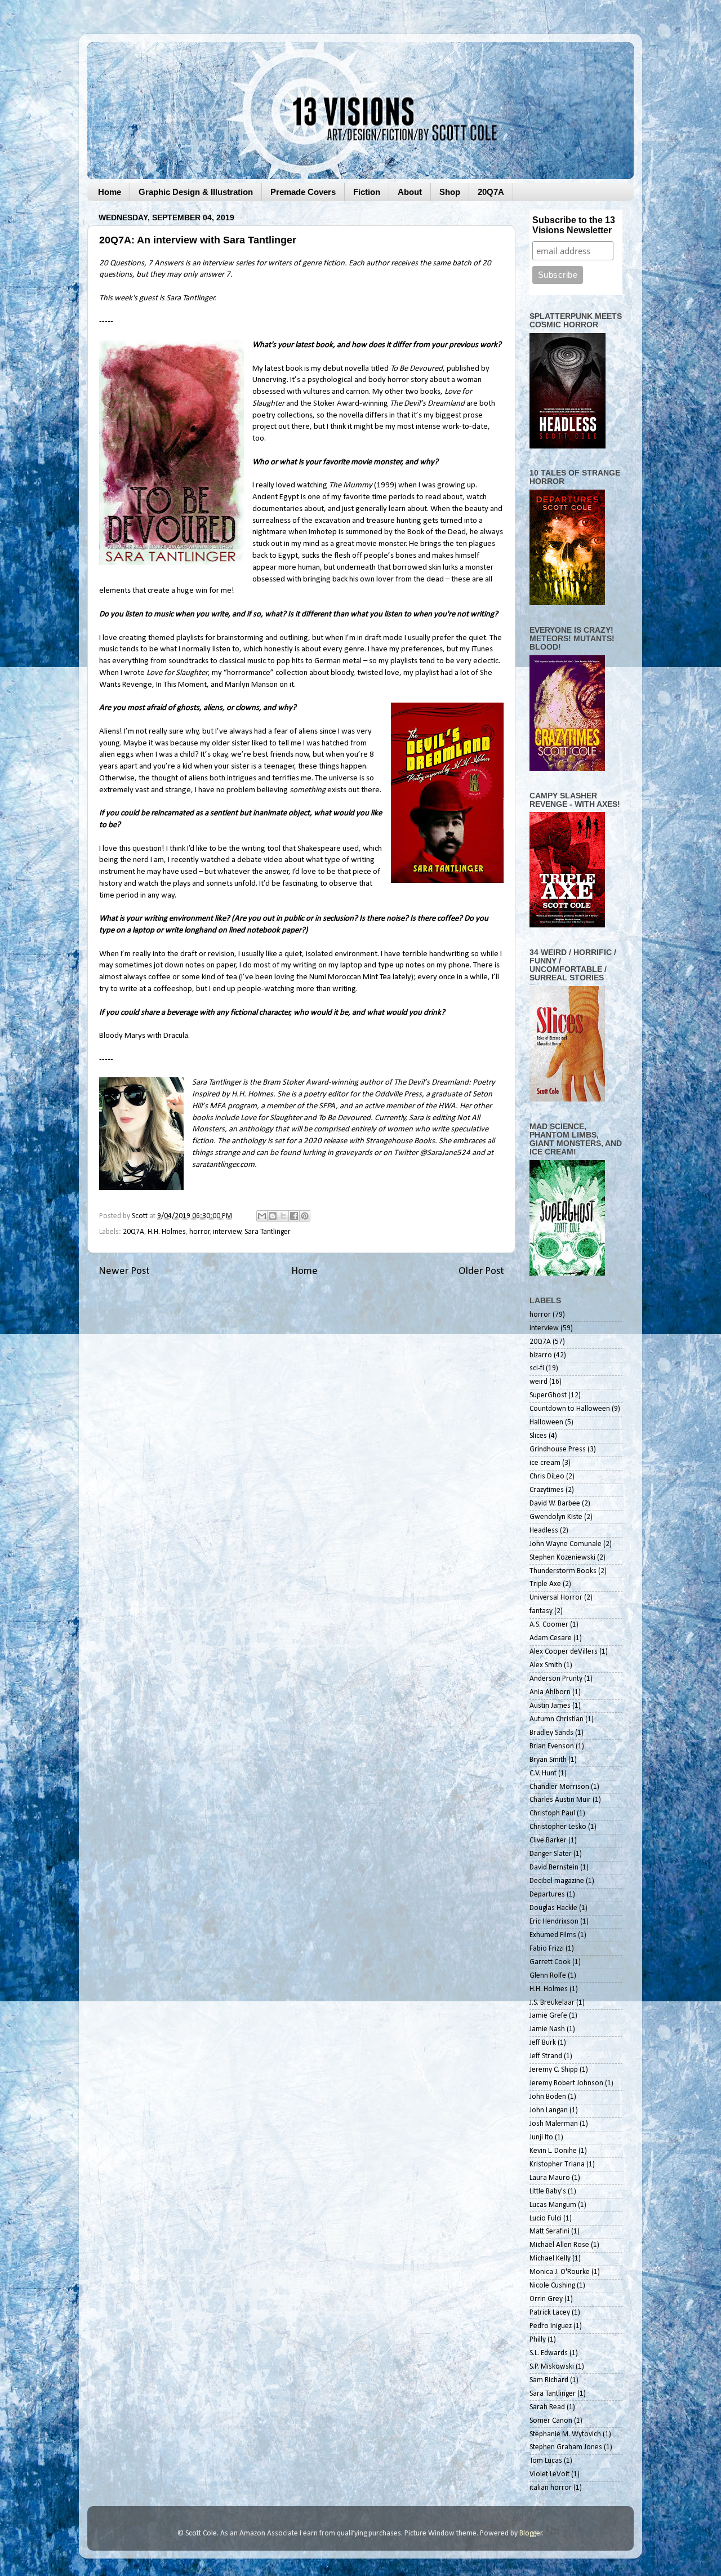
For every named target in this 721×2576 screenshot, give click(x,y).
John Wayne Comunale (566, 1544)
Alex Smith (546, 1665)
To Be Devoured (417, 369)
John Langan (549, 2110)
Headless (544, 1531)
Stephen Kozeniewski (562, 1558)
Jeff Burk (543, 2043)
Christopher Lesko (558, 1827)
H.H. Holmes (167, 1232)
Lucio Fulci (546, 2219)
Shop (450, 192)
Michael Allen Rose (559, 2245)
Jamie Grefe (548, 2016)
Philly (538, 2340)
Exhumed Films (553, 1935)
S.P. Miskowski (552, 2367)
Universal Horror (556, 1598)
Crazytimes (547, 1490)
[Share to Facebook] (294, 1216)
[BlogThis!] (273, 1216)
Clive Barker (548, 1840)
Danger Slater (551, 1854)
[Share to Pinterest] (305, 1216)
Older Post (481, 1271)
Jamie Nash (547, 2029)
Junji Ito (541, 2137)
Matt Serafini (549, 2231)
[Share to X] (283, 1216)
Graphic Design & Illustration (196, 192)
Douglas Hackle (553, 1908)
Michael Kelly (550, 2259)
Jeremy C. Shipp (554, 2070)
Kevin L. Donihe (553, 2151)
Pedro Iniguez (551, 2326)
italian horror (551, 2488)
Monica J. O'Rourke (560, 2272)
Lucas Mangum (553, 2205)
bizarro (541, 1355)
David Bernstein (554, 1867)
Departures (547, 1895)
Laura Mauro (550, 2178)
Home (110, 192)
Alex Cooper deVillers (564, 1652)
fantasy (541, 1611)
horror (200, 1232)
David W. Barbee (555, 1504)
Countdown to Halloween (570, 1409)
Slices (538, 1436)
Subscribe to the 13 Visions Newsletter (574, 225)
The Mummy (351, 485)
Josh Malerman (554, 2124)
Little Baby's (548, 2191)
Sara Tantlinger (268, 1232)
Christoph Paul (552, 1813)
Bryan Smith (548, 1760)
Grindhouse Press (558, 1449)
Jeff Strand (546, 2056)
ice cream (545, 1463)
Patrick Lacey (550, 2313)
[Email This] (262, 1216)
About (410, 192)
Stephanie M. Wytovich (565, 2434)
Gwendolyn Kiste (556, 1517)
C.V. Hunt (543, 1773)
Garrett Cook (550, 1962)
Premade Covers (303, 192)
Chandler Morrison (559, 1787)
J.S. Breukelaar (552, 2003)
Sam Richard (549, 2380)
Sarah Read (547, 2407)
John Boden (548, 2097)
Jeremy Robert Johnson (566, 2083)
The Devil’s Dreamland (427, 404)
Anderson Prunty (556, 1679)
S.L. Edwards (549, 2353)
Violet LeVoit (549, 2474)
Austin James (550, 1706)
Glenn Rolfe (548, 1976)
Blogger (531, 2533)
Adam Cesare (551, 1638)
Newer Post (124, 1271)
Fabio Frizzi (547, 1949)
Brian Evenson (552, 1746)
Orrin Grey (546, 2299)
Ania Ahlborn (550, 1692)
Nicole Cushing (552, 2286)
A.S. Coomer (549, 1625)
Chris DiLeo (547, 1476)
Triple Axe (545, 1584)
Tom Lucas (546, 2461)
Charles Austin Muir (560, 1800)
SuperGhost (548, 1395)
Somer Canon (551, 2421)
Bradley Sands (551, 1733)
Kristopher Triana (557, 2164)
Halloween (546, 1422)
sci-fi (537, 1368)
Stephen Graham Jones (566, 2447)
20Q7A (491, 192)
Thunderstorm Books (563, 1571)
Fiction (367, 192)
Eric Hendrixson (554, 1922)
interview (227, 1232)
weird (538, 1382)
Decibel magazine (557, 1881)
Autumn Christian (557, 1719)
